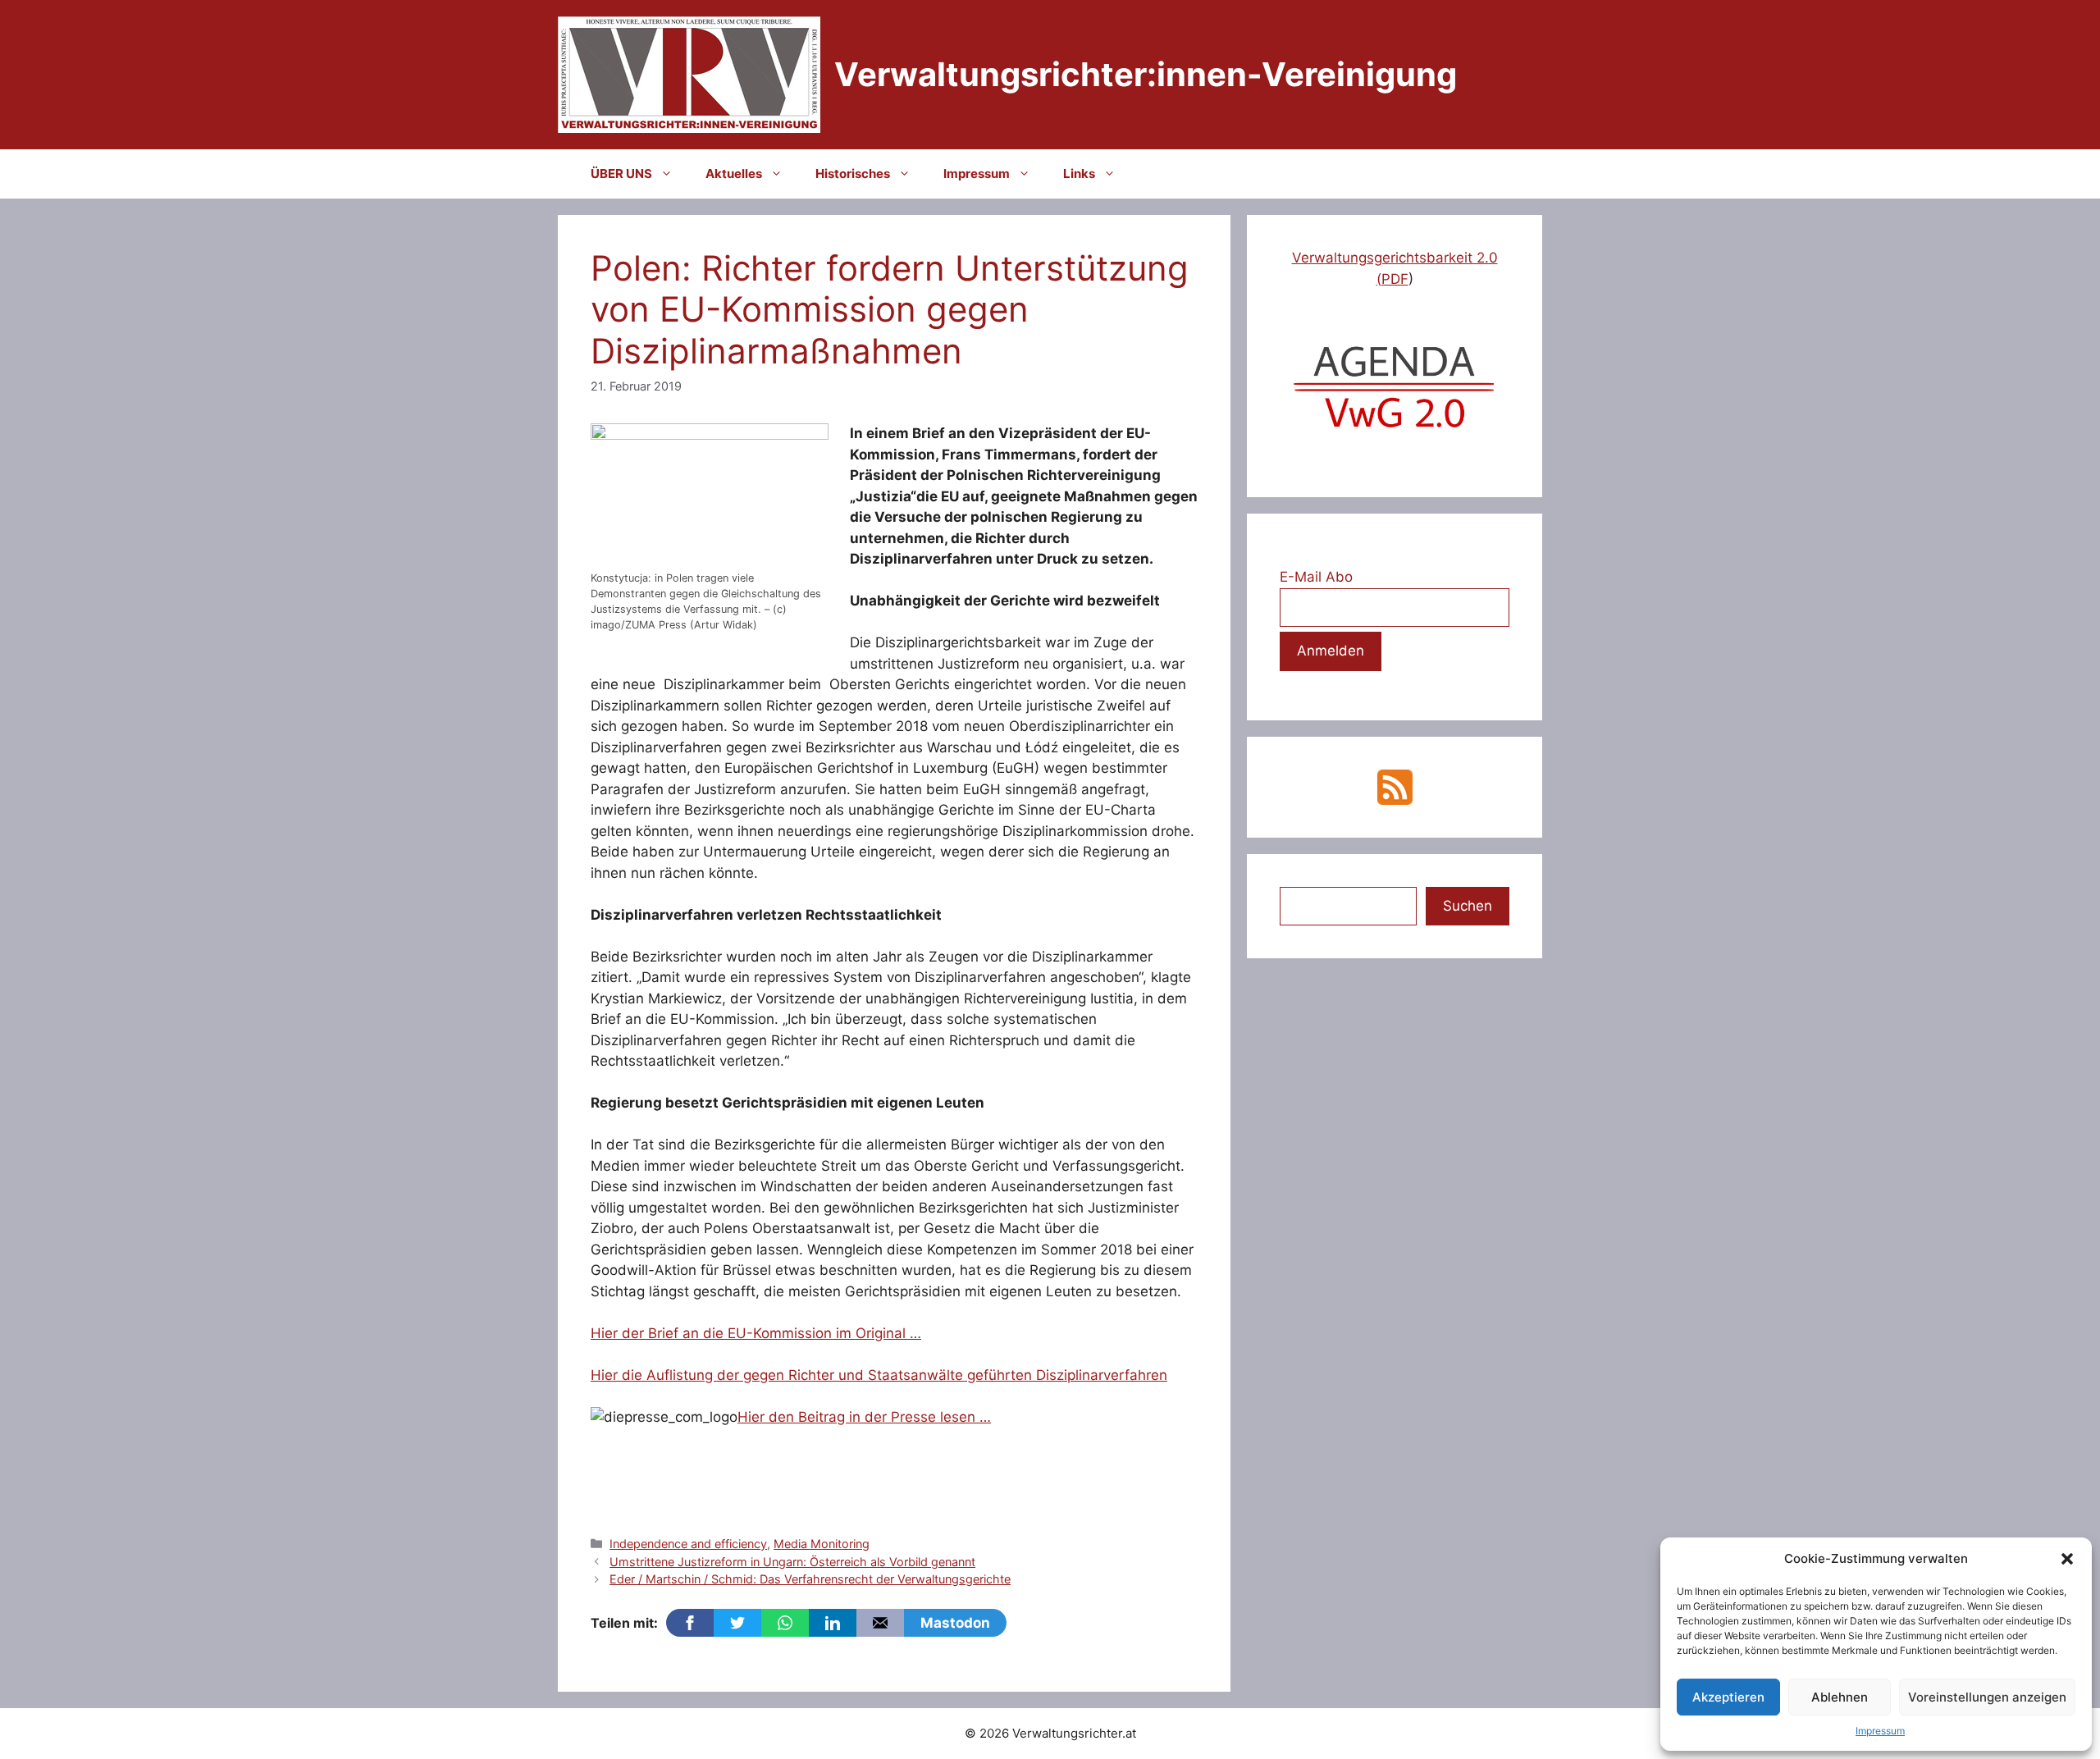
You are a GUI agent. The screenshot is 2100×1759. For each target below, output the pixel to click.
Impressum (1880, 1731)
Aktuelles (734, 174)
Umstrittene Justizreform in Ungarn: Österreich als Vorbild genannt (792, 1562)
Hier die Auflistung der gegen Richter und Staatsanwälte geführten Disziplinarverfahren (879, 1375)
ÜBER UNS (621, 174)
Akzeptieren (1728, 1697)
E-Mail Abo (1316, 577)
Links (1079, 174)
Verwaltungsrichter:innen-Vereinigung (1146, 74)
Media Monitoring (822, 1544)
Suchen (1468, 906)
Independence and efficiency (688, 1544)
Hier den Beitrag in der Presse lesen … (864, 1417)
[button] (2067, 1559)
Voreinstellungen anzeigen (1987, 1697)
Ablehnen (1840, 1697)
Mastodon (955, 1623)
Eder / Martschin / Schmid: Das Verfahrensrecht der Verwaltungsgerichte (810, 1579)
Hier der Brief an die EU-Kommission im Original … (756, 1333)
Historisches (853, 174)
